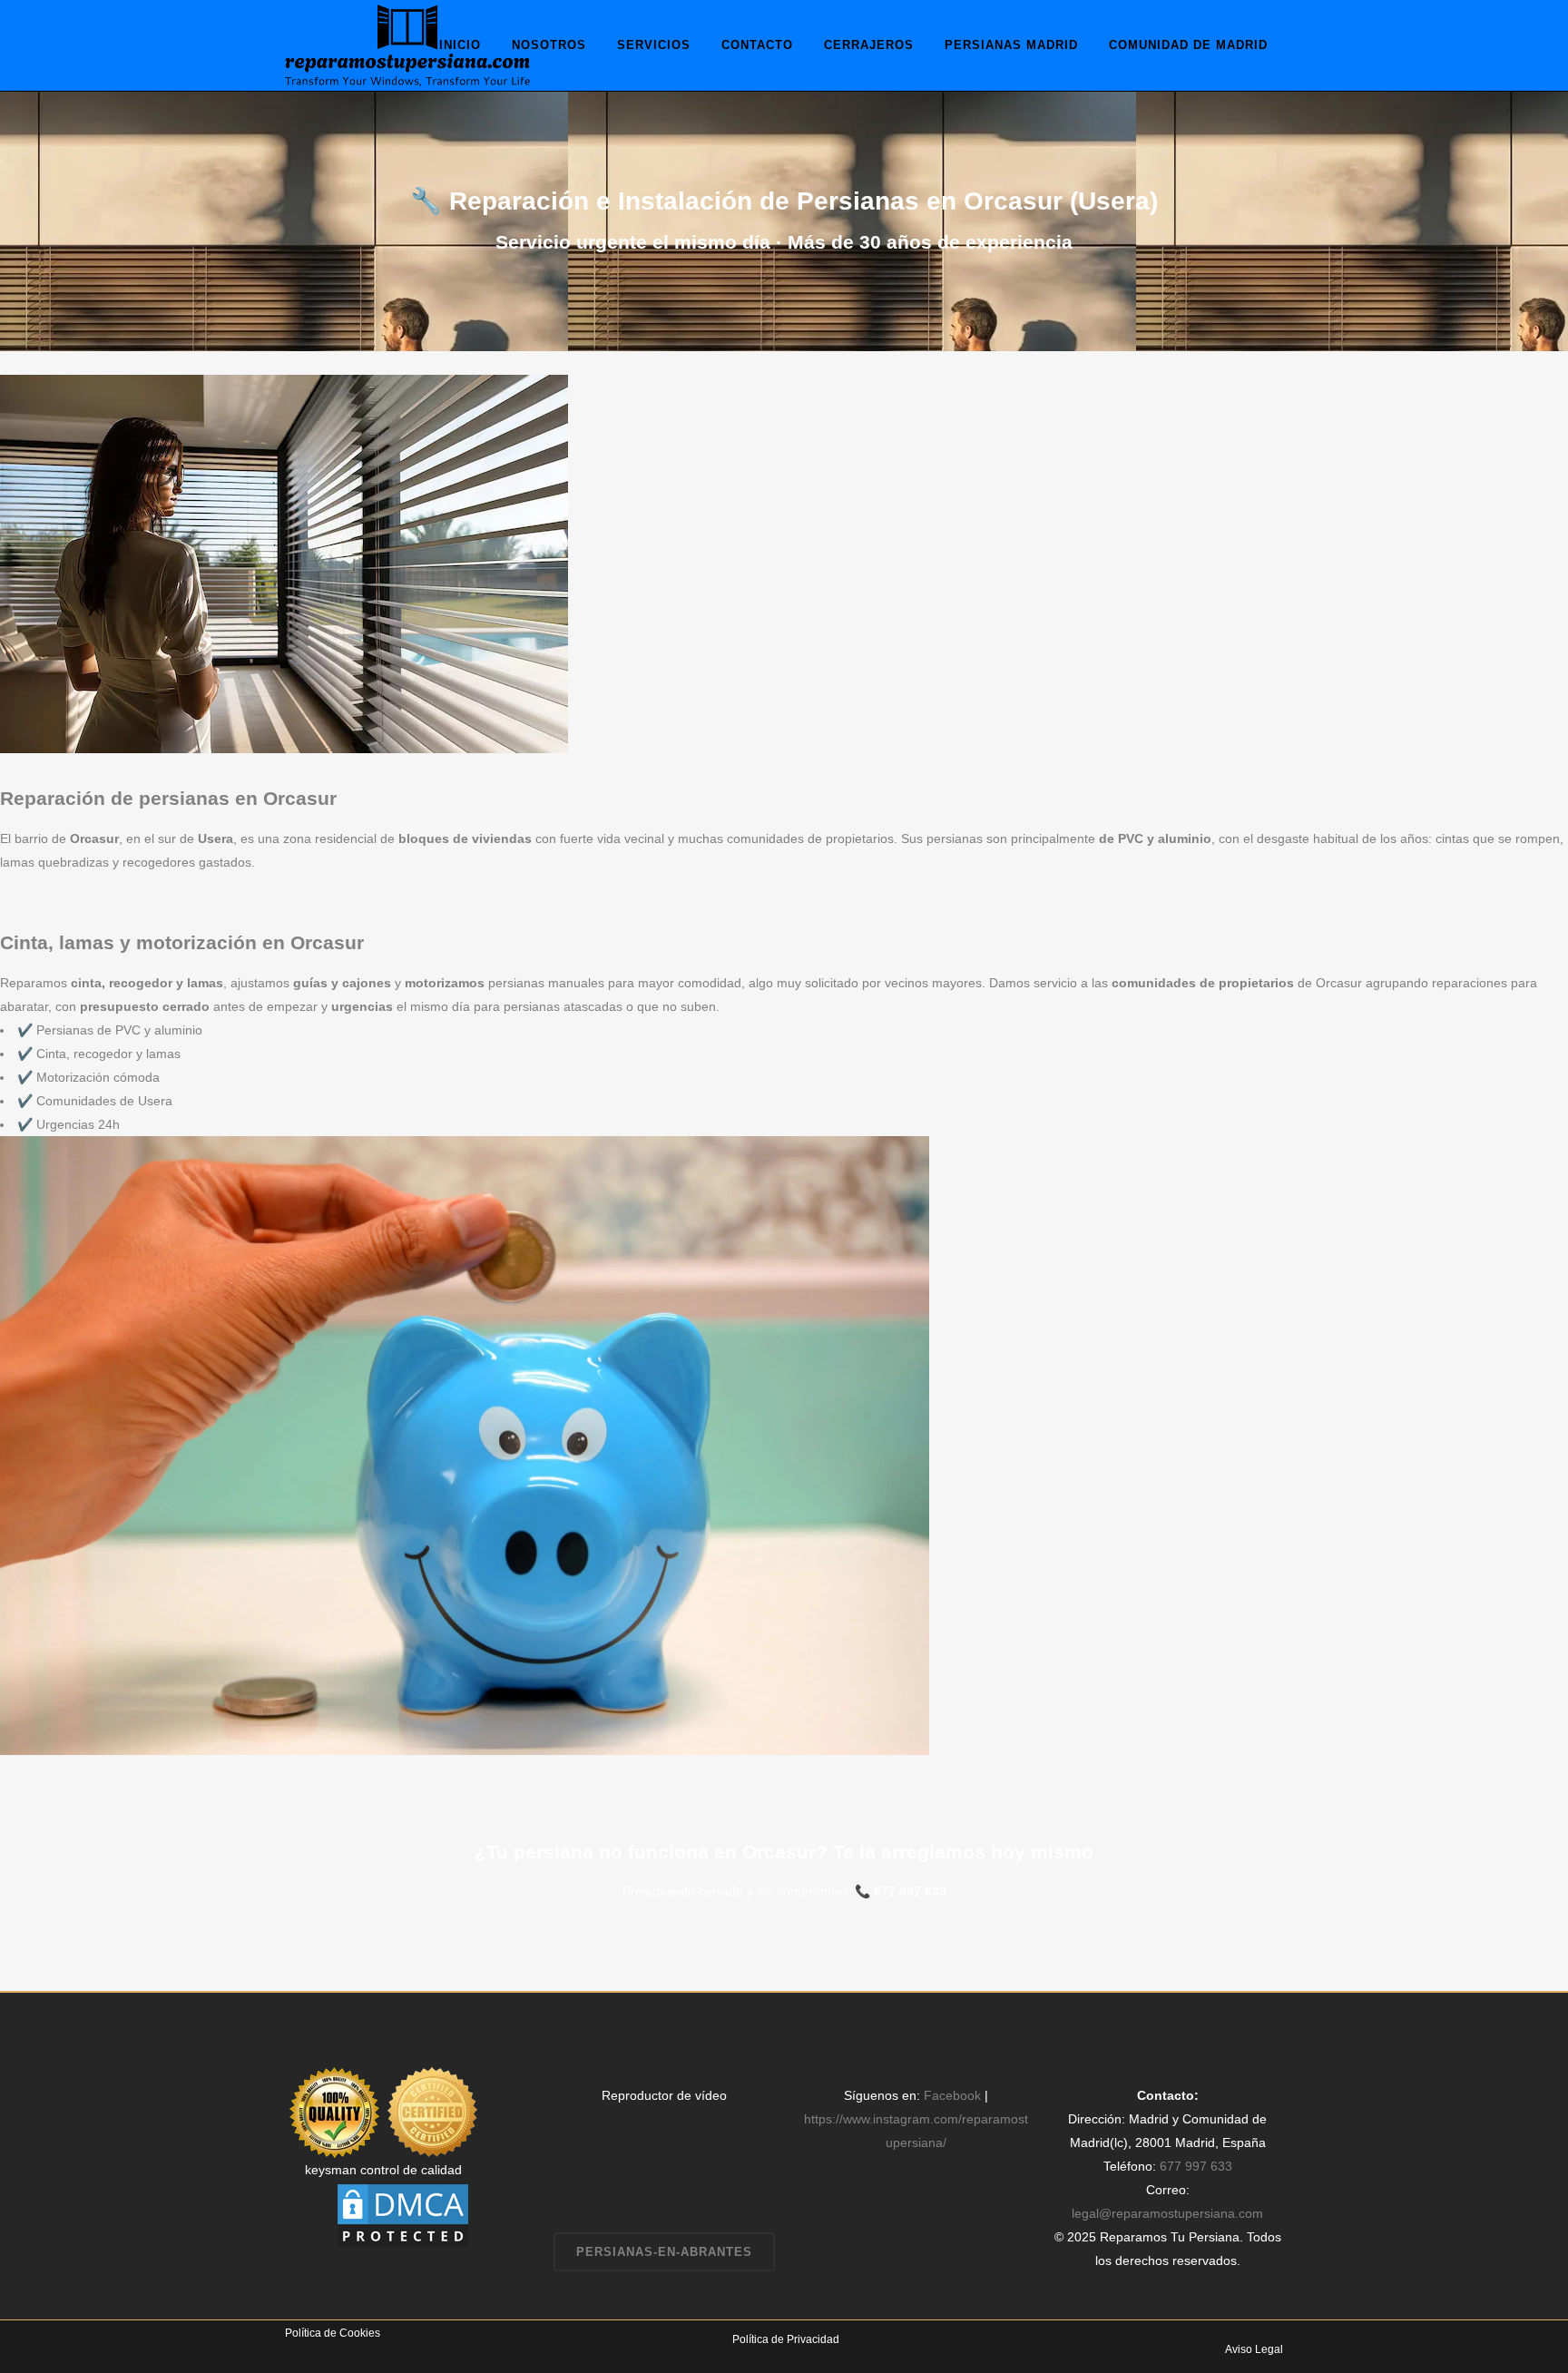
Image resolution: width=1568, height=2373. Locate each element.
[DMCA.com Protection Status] (403, 2214)
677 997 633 (910, 1891)
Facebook (952, 2095)
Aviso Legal (1254, 2349)
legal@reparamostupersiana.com (1167, 2213)
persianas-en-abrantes (664, 2252)
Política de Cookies (333, 2333)
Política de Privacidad (786, 2339)
